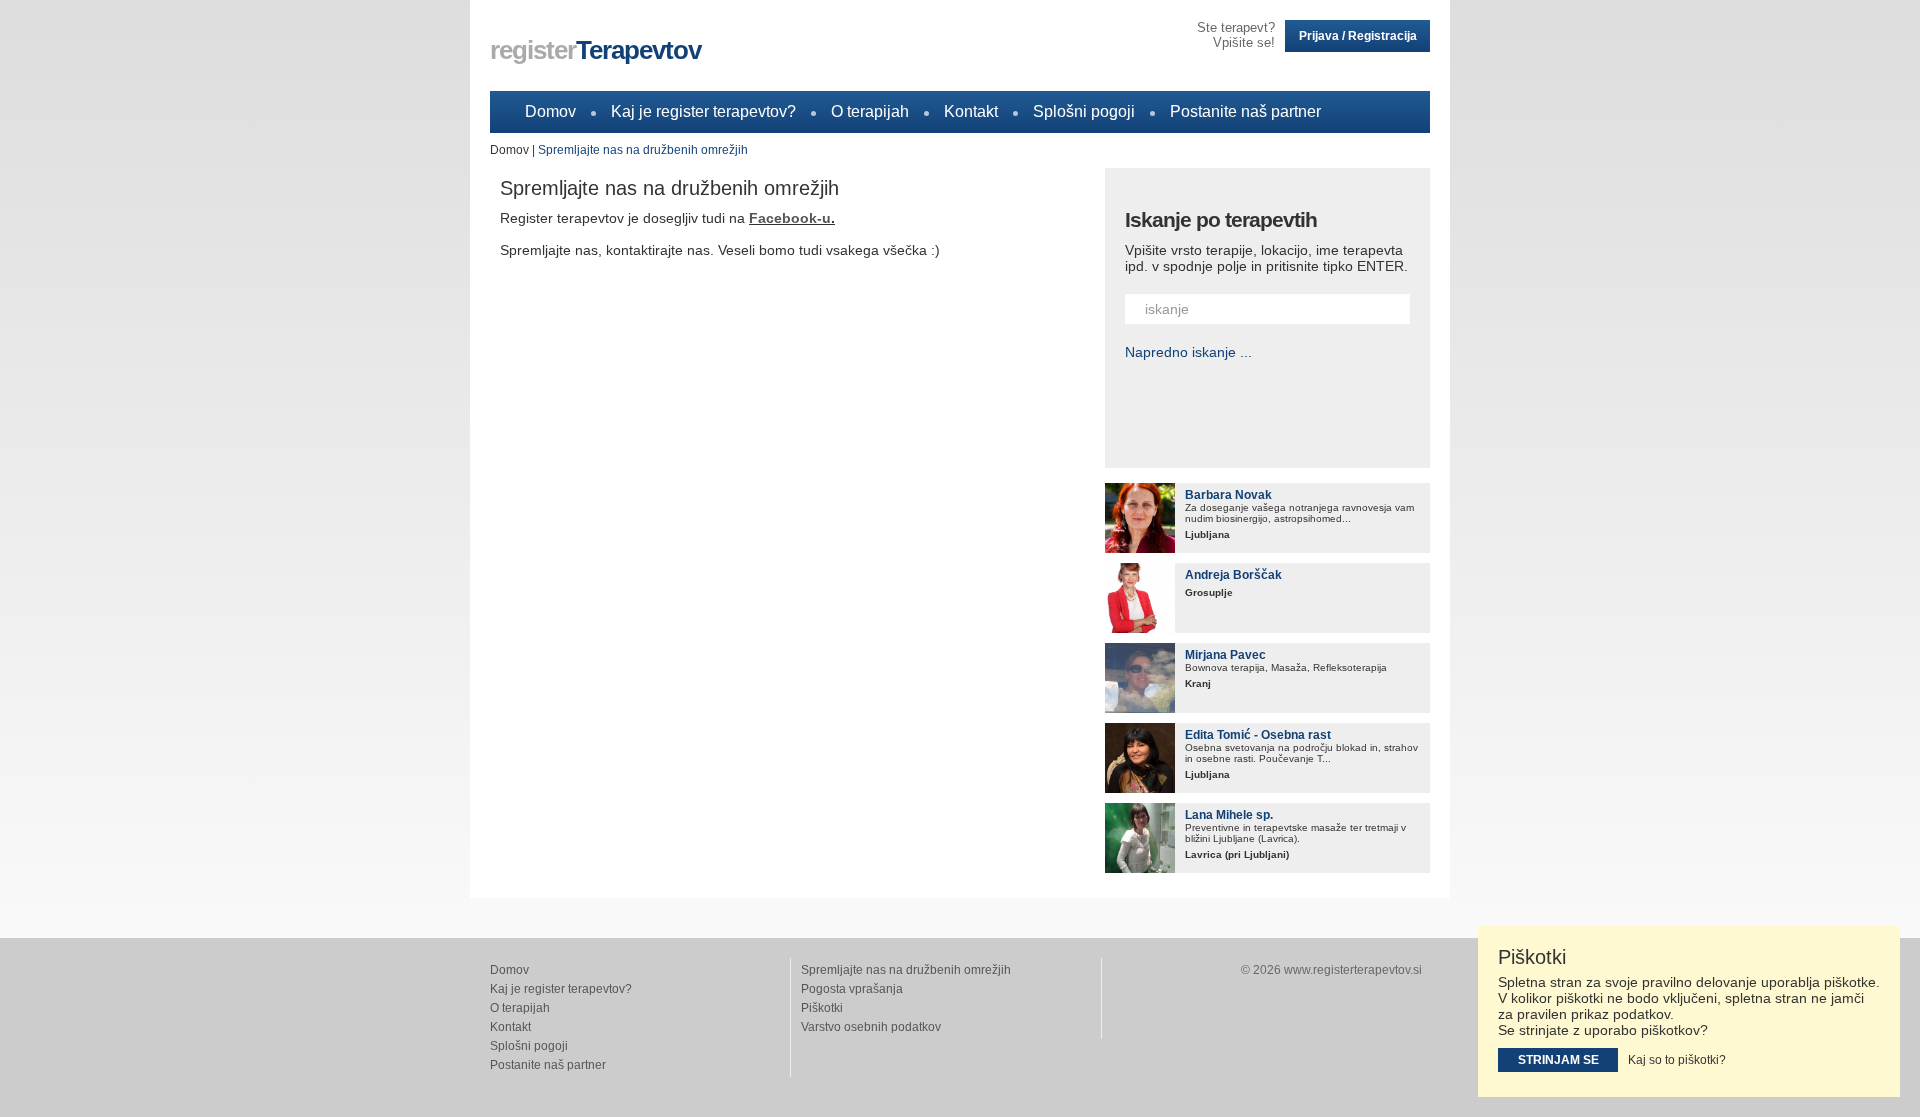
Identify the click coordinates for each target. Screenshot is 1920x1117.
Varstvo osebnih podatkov (871, 1027)
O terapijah (870, 111)
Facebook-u (790, 218)
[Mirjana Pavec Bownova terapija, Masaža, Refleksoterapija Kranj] (1140, 678)
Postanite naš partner (1245, 111)
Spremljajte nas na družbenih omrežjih (643, 150)
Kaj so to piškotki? (1677, 1060)
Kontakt (971, 111)
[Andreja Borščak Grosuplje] (1140, 598)
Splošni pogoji (1084, 111)
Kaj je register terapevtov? (703, 111)
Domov (550, 111)
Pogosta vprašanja (852, 989)
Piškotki (822, 1008)
